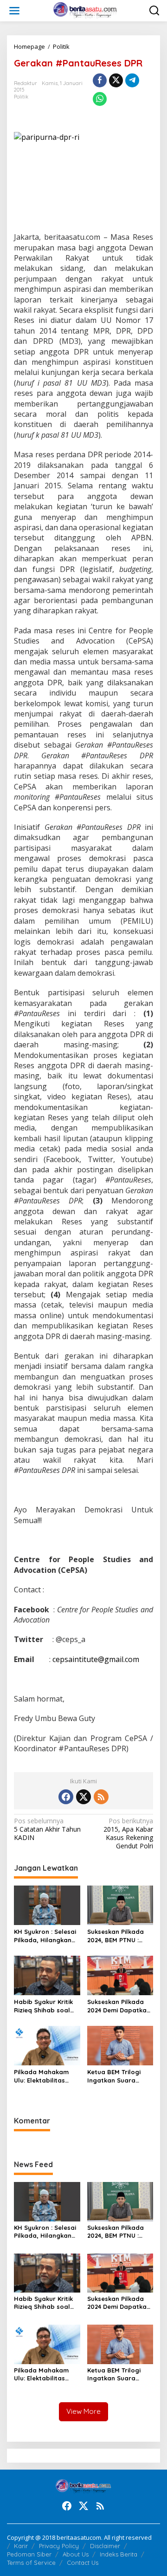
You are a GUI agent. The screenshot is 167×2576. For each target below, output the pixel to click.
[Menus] (14, 11)
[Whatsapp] (100, 99)
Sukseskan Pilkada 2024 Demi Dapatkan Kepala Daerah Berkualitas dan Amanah (119, 2006)
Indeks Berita (119, 2554)
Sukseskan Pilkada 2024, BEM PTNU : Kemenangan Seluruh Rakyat (120, 1936)
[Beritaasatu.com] (86, 10)
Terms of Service (31, 2563)
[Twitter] (83, 1797)
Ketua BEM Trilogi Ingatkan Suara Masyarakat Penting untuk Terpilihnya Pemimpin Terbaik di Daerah (119, 2076)
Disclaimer (105, 2546)
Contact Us (83, 2563)
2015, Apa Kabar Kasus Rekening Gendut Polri (128, 1834)
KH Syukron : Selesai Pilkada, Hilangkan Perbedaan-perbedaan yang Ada (45, 1936)
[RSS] (101, 1797)
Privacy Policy (59, 2546)
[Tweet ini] (116, 80)
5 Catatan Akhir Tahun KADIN (47, 1829)
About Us (76, 2554)
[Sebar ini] (100, 80)
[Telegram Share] (132, 80)
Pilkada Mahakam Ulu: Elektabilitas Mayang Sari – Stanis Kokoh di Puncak (46, 2076)
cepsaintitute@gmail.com (96, 1659)
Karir (21, 2546)
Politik (21, 97)
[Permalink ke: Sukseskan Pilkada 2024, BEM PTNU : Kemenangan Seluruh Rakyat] (120, 1905)
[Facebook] (66, 1797)
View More (83, 2411)
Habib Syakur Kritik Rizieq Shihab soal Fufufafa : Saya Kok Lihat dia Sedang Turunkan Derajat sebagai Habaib (45, 2006)
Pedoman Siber (29, 2554)
